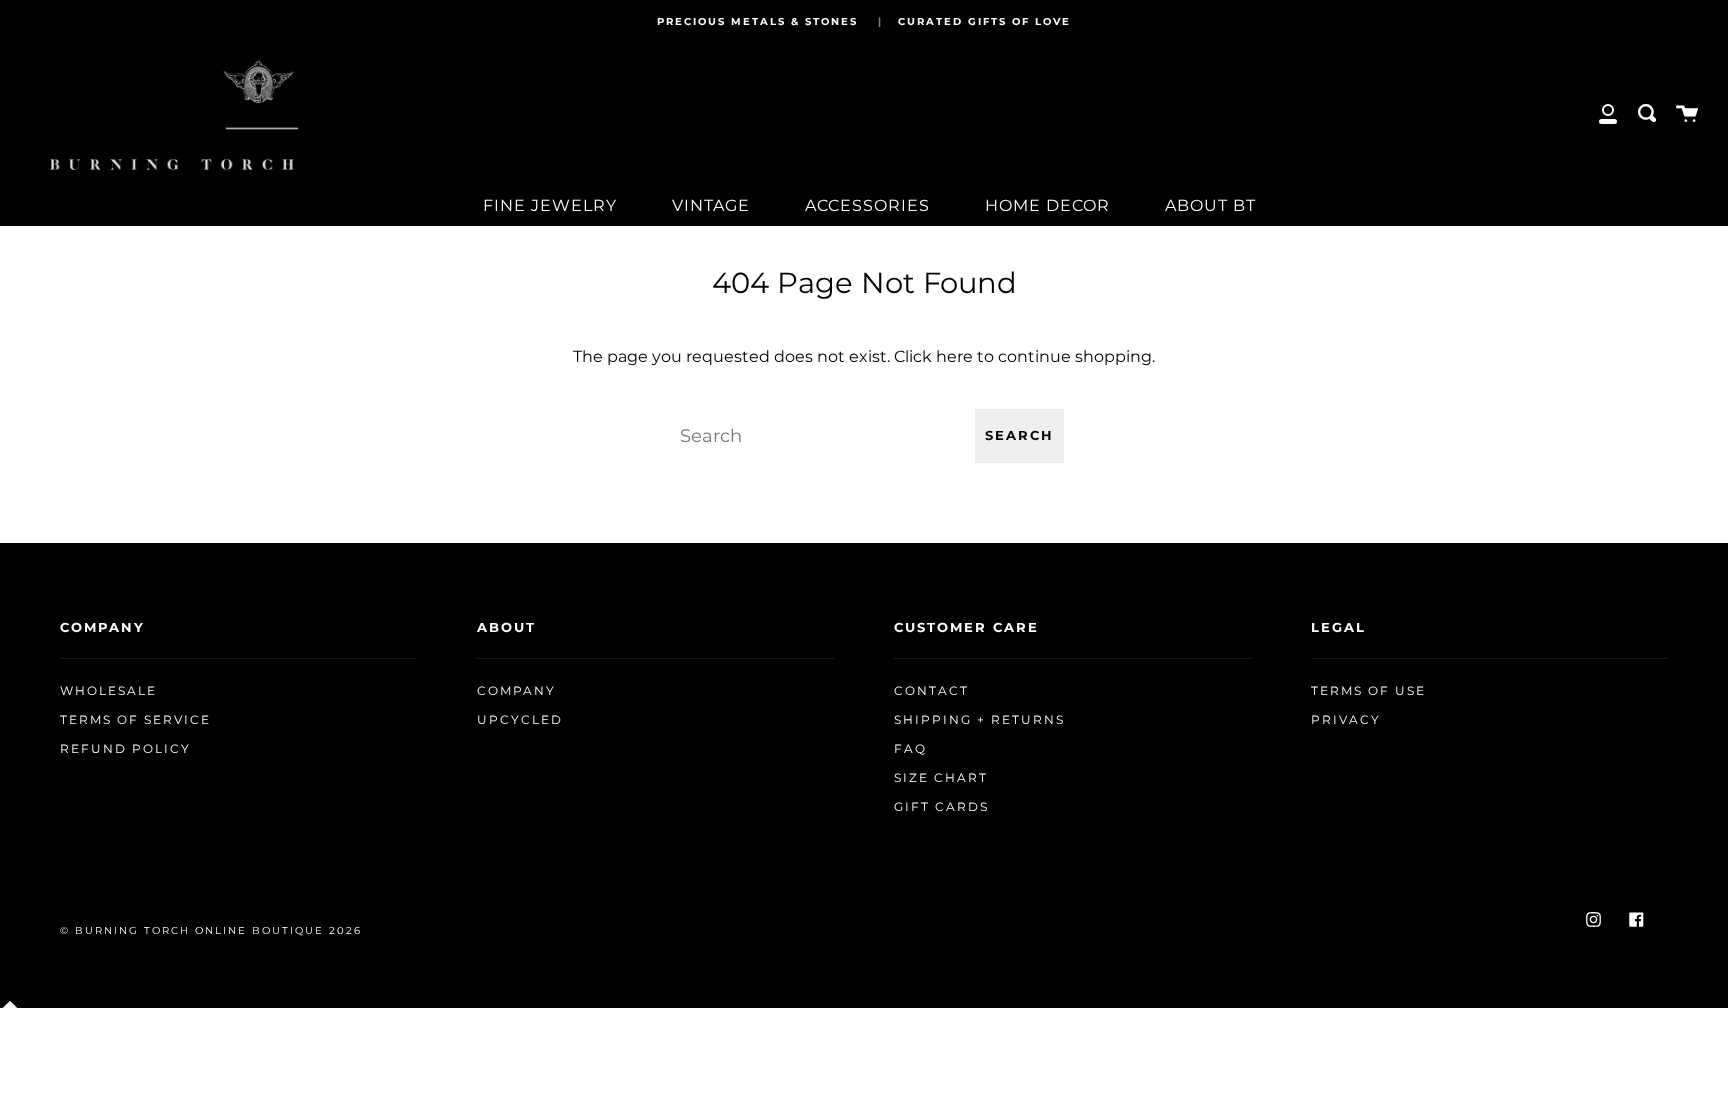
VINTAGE (711, 205)
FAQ (910, 749)
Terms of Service (135, 720)
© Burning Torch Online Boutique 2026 (211, 930)
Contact (931, 691)
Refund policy (125, 749)
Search (1019, 435)
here (954, 356)
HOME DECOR (1047, 205)
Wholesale (108, 691)
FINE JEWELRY (550, 205)
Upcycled (520, 720)
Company (516, 691)
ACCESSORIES (867, 205)
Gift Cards (941, 807)
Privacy (1346, 720)
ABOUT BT (1210, 205)
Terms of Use (1368, 691)
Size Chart (941, 778)
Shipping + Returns (979, 720)
